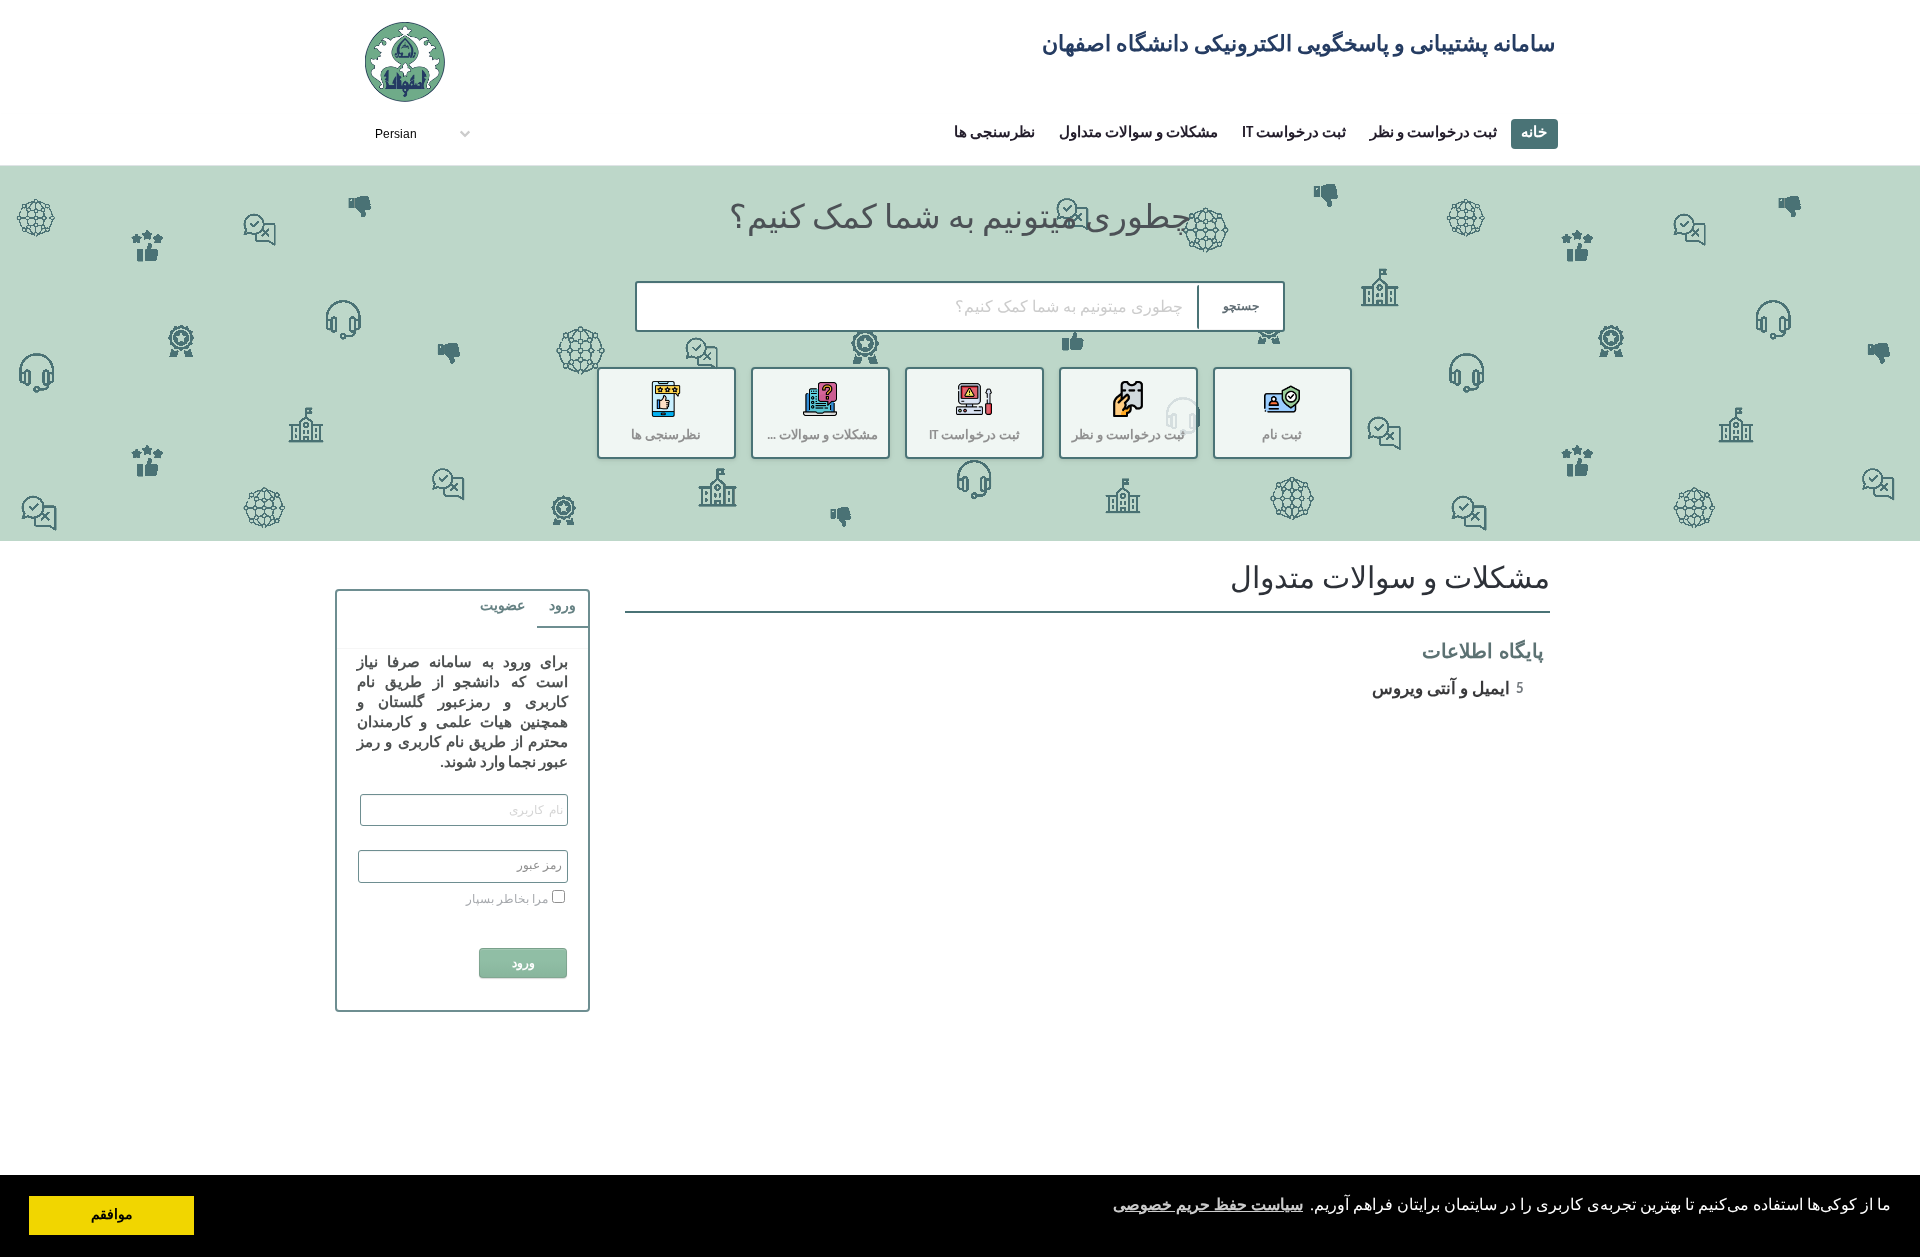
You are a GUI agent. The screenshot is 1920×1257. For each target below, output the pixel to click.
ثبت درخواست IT (1294, 133)
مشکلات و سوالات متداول (1138, 133)
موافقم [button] (112, 1215)
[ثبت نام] (1290, 461)
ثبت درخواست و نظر (1433, 133)
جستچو (1241, 307)
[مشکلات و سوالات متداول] (828, 461)
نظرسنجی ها (994, 133)
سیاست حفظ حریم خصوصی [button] (1208, 1206)
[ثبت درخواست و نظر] (1136, 461)
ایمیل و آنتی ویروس (1448, 689)
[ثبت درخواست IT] (982, 461)
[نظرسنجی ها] (674, 461)
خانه (1534, 133)
